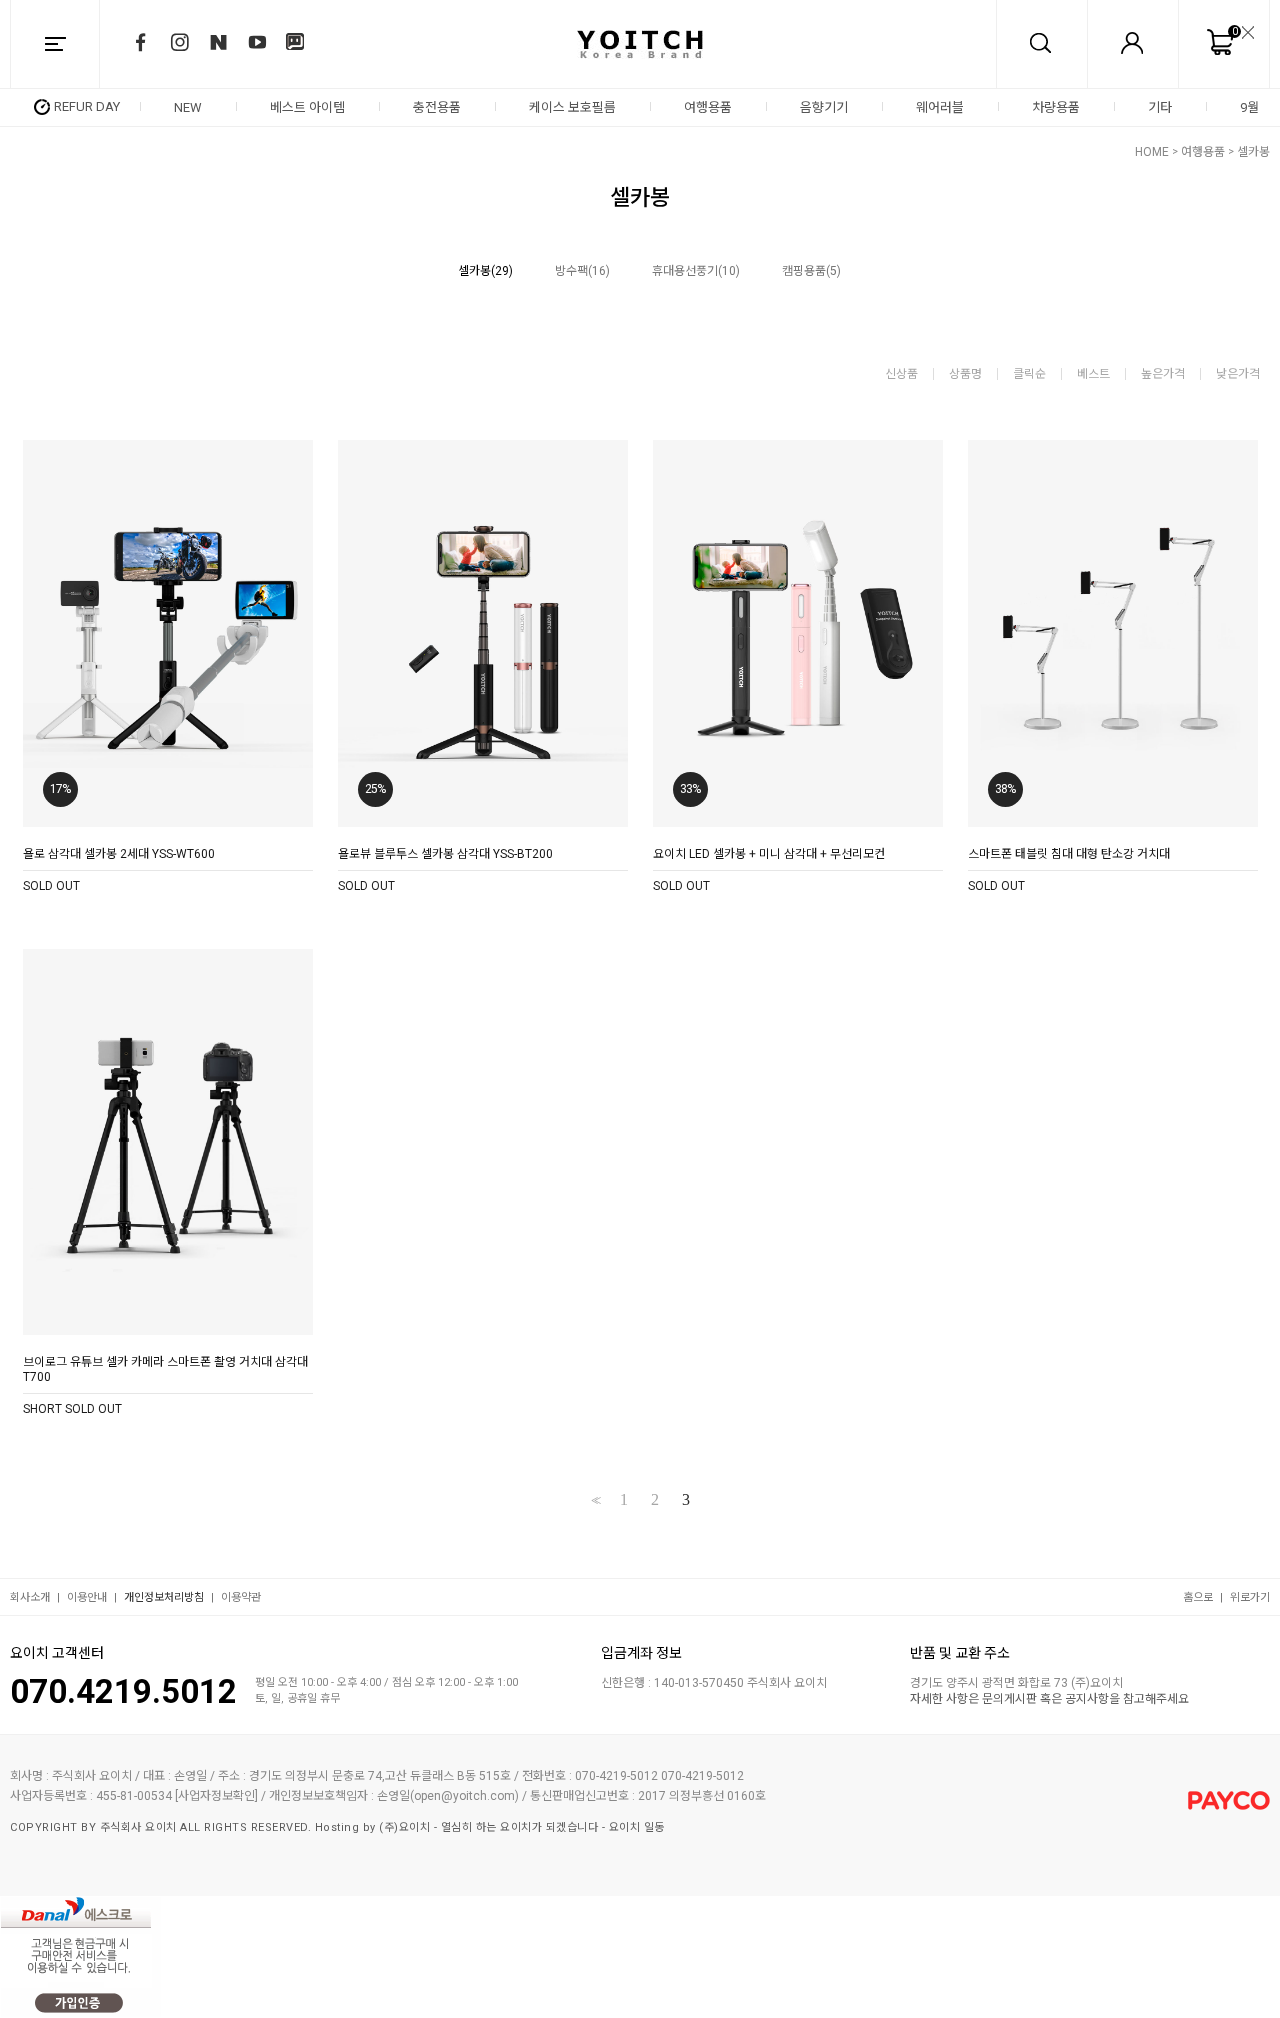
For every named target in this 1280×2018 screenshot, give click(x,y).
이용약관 (241, 1597)
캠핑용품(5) (811, 271)
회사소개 (30, 1597)
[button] (1262, 107)
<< (594, 1500)
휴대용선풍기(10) (696, 271)
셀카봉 (1253, 152)
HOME (1152, 152)
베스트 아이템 (307, 107)
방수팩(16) (582, 271)
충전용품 (437, 107)
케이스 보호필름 (572, 107)
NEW (188, 107)
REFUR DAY (87, 106)
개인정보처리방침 (164, 1597)
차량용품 (1056, 107)
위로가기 (1250, 1597)
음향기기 (824, 107)
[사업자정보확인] (216, 1796)
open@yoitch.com (464, 1796)
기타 (1160, 107)
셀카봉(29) (485, 271)
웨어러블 (940, 107)
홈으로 (1198, 1597)
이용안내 (87, 1597)
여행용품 (708, 107)
